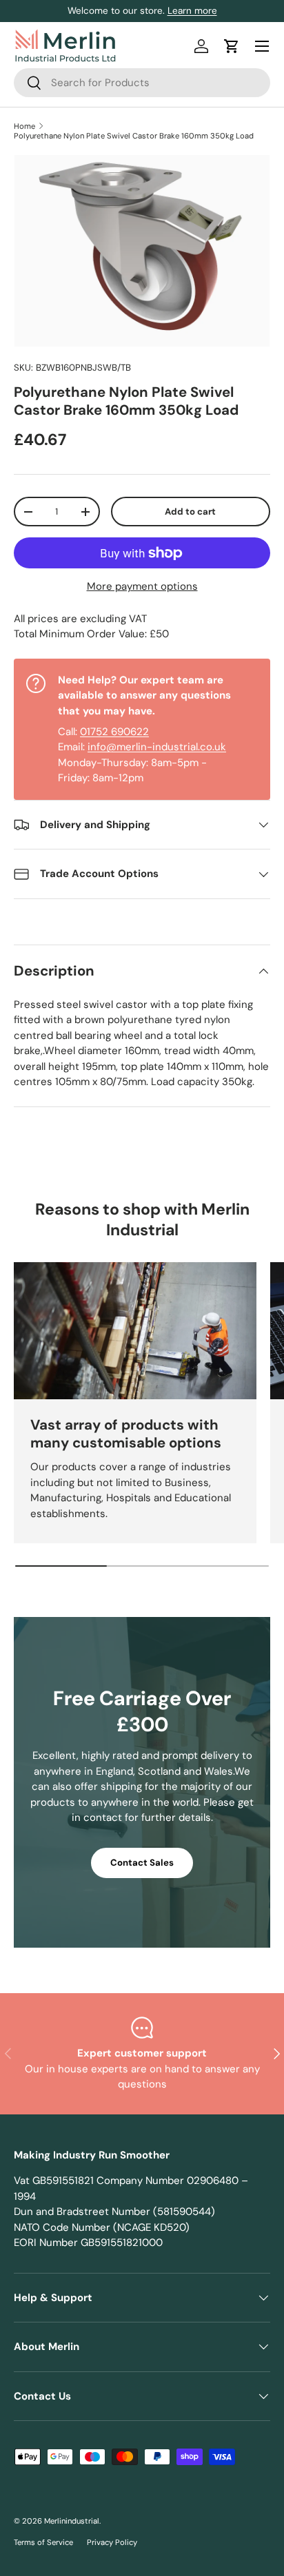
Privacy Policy (112, 2542)
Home (24, 126)
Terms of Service (43, 2542)
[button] (232, 46)
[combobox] (142, 83)
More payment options (142, 586)
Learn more (192, 11)
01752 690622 (114, 732)
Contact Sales (142, 1863)
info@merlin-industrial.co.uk (157, 747)
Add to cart (190, 512)
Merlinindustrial (72, 2521)
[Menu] (262, 46)
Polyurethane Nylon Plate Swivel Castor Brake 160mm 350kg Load (134, 136)
